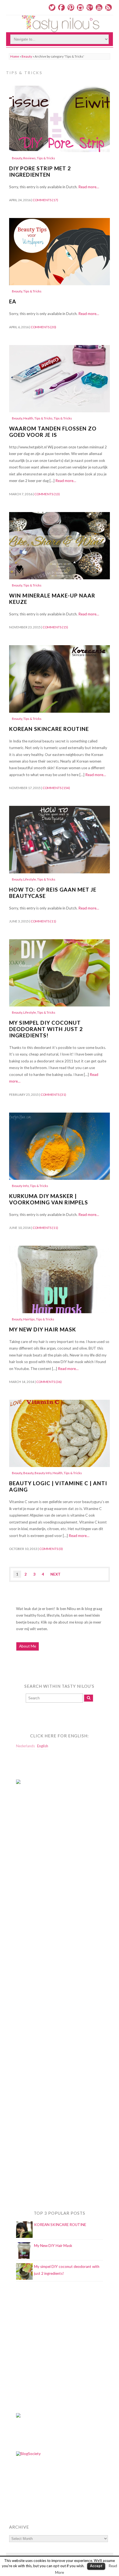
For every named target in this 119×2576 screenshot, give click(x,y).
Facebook (61, 7)
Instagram (80, 7)
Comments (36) (49, 1382)
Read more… (89, 187)
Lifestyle (30, 879)
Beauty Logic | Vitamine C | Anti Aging (58, 1486)
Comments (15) (55, 627)
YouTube (99, 7)
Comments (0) (51, 1549)
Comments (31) (53, 1095)
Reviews (29, 158)
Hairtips (29, 1319)
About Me (28, 1646)
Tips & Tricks (46, 158)
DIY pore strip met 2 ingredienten (40, 171)
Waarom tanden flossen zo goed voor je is (53, 432)
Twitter (52, 7)
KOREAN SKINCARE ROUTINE (49, 729)
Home (15, 56)
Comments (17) (45, 200)
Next (55, 1574)
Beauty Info (20, 1186)
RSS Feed (108, 7)
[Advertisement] (38, 1901)
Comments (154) (56, 788)
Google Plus (90, 7)
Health (28, 418)
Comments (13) (47, 494)
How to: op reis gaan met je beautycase (53, 893)
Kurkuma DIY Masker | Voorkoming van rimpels (49, 1199)
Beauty (27, 56)
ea (13, 301)
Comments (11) (43, 921)
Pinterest (71, 7)
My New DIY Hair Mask (43, 1329)
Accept (96, 2566)
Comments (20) (43, 327)
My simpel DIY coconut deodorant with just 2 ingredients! (46, 1029)
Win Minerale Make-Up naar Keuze (52, 599)
